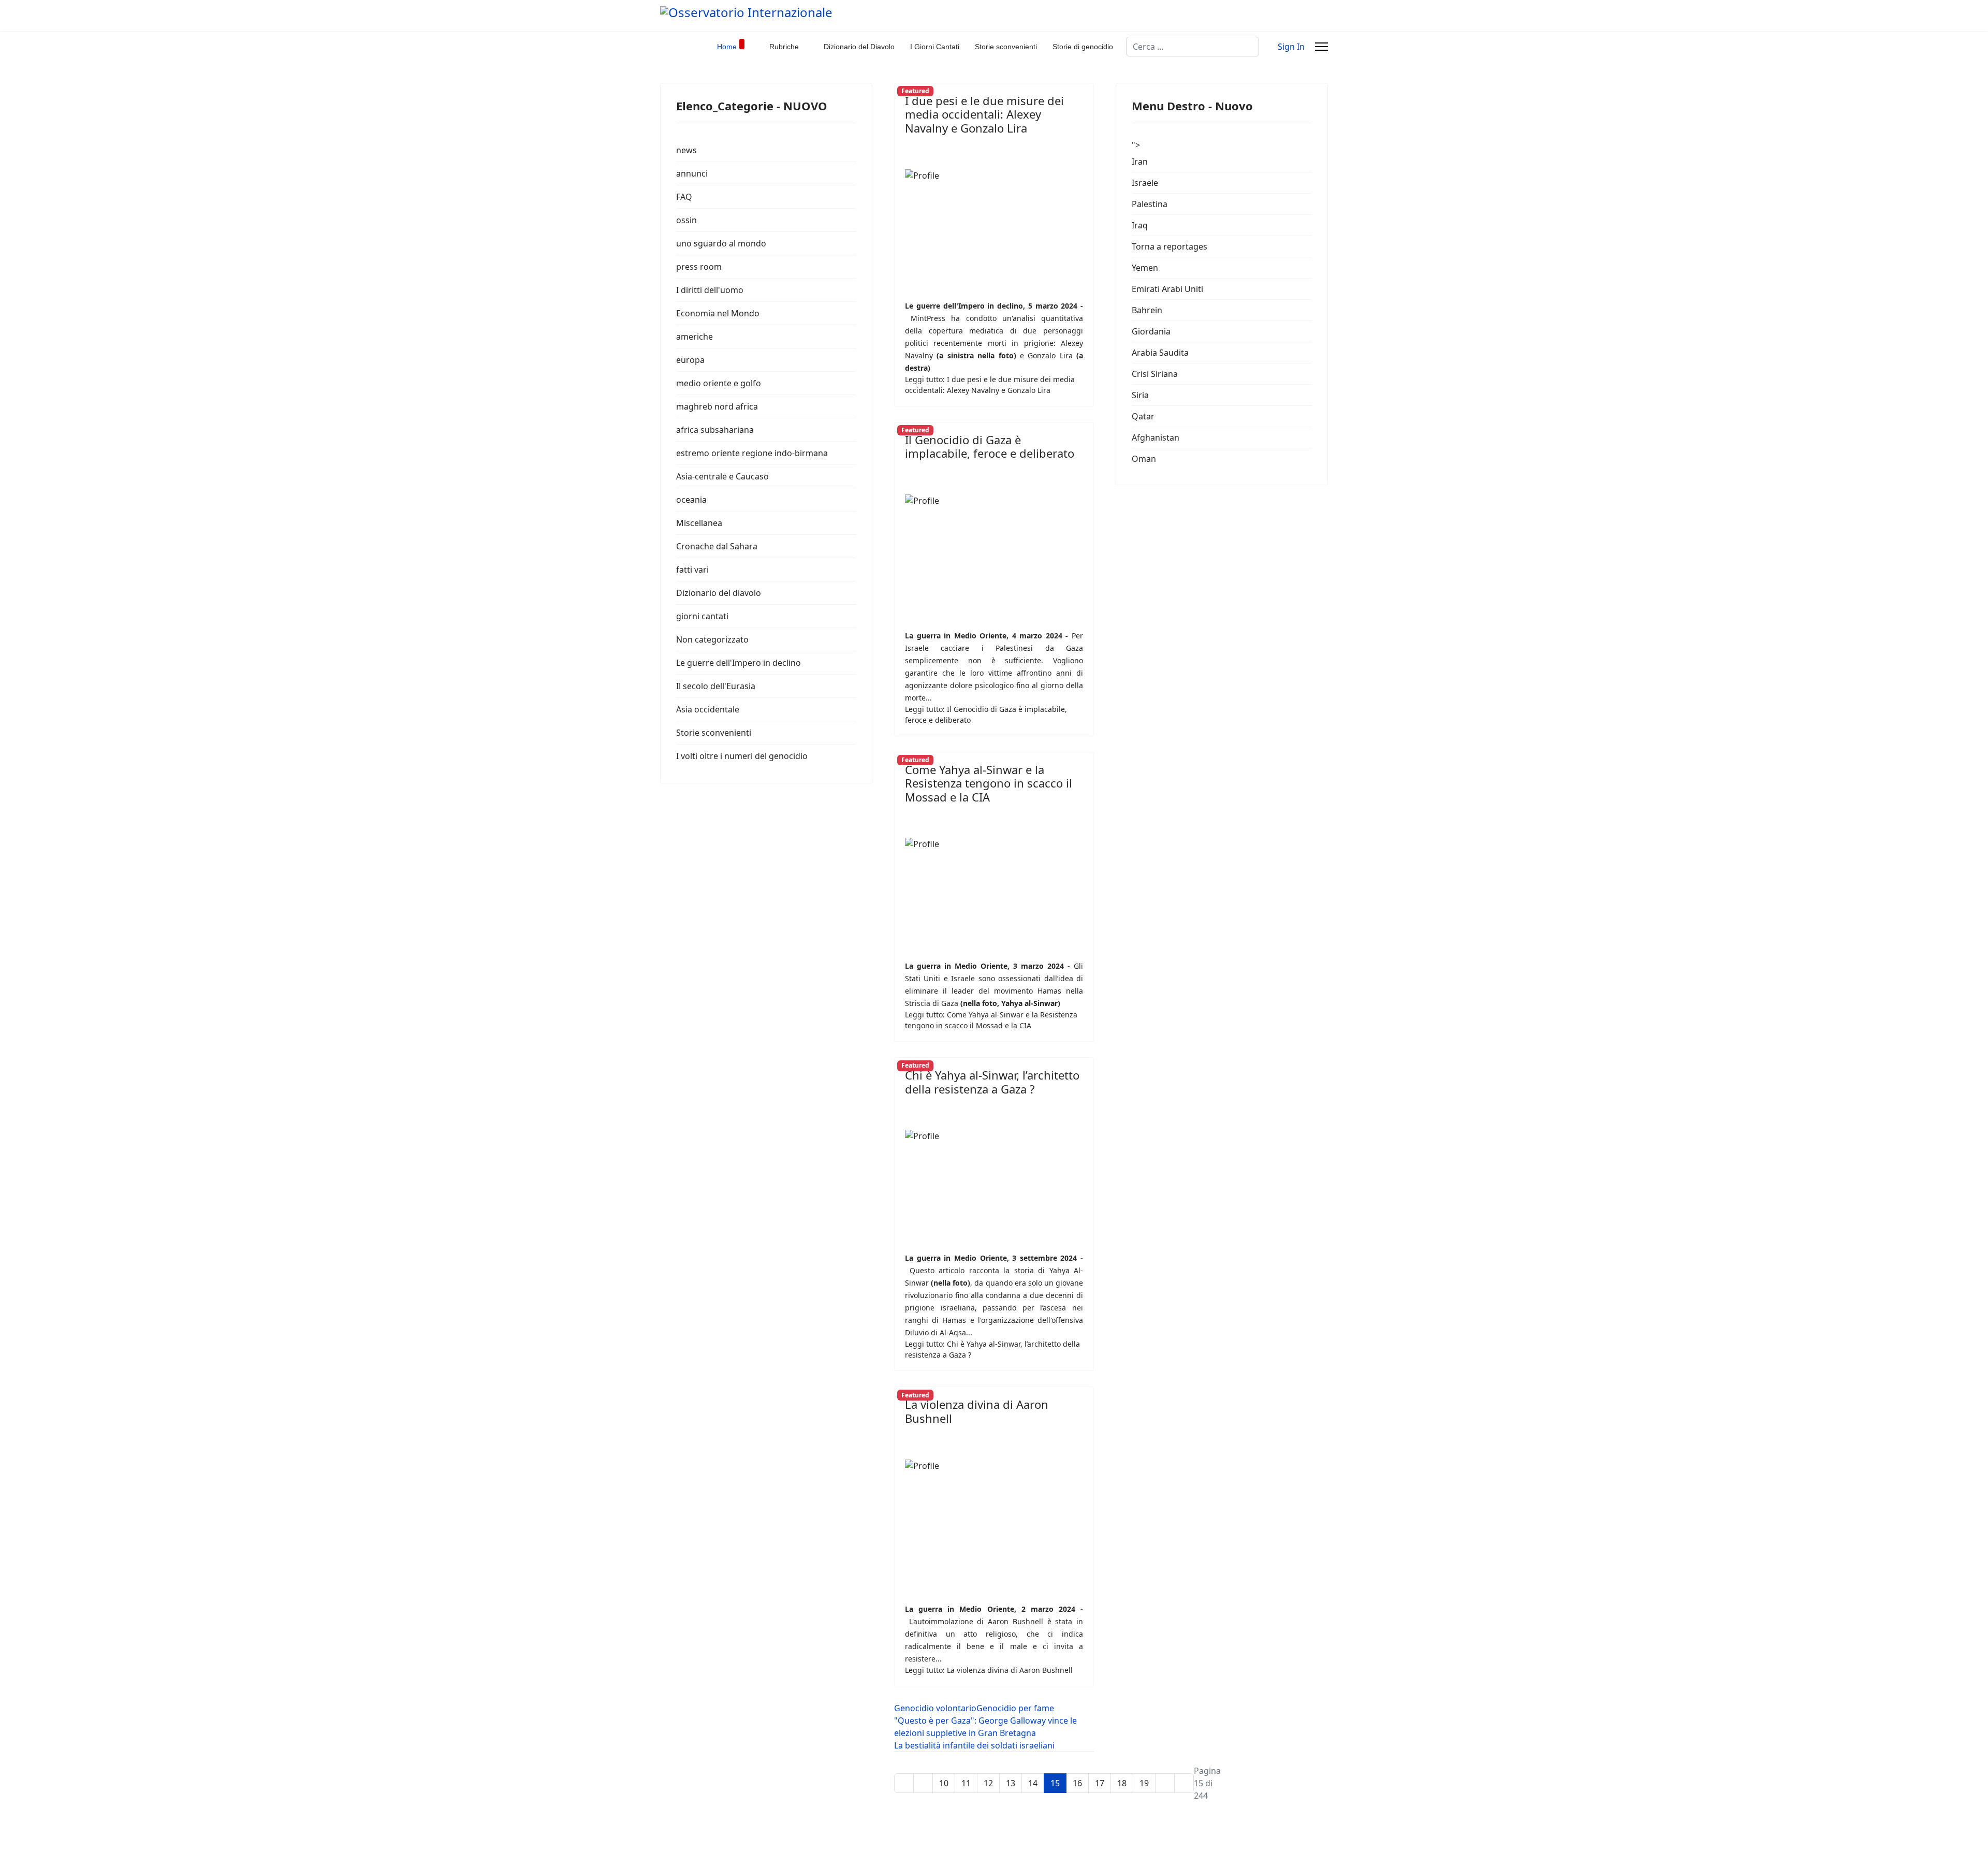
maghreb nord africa (717, 406)
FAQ (684, 197)
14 (1033, 1783)
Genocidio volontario (935, 1708)
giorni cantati (702, 616)
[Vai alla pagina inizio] (904, 1783)
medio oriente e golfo (719, 383)
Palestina (1150, 204)
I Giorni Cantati (935, 47)
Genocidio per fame (1015, 1708)
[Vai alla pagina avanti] (1165, 1783)
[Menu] (1321, 47)
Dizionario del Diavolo (859, 47)
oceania (691, 500)
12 (988, 1783)
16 (1077, 1783)
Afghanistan (1156, 438)
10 (944, 1783)
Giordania (1151, 331)
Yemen (1145, 268)
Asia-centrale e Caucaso (722, 476)
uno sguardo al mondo (721, 243)
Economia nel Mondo (718, 313)
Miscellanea (699, 523)
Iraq (1140, 225)
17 (1100, 1783)
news (686, 150)
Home (727, 47)
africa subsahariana (715, 430)
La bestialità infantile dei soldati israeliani (974, 1745)
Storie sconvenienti (1006, 47)
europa (690, 360)
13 (1011, 1783)
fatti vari (692, 570)
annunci (692, 173)
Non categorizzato (712, 639)
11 (966, 1783)
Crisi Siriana (1155, 374)
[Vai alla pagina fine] (1184, 1783)
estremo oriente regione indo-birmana (752, 453)
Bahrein (1147, 310)
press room (699, 267)
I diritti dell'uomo (710, 290)
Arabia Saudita (1160, 353)
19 (1144, 1783)
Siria (1140, 395)
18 (1122, 1783)
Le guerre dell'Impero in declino (739, 663)
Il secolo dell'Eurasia (716, 686)
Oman (1144, 459)
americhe (695, 337)
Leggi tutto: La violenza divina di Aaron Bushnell (989, 1670)
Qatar (1143, 416)
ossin (686, 220)
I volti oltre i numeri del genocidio (742, 756)
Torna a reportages (1170, 246)
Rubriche (784, 47)
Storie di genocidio (1083, 47)
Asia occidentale (708, 709)
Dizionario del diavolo (719, 593)
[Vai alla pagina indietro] (923, 1783)
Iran (1140, 162)
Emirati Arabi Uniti (1167, 289)
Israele (1145, 183)
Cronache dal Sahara (717, 546)
